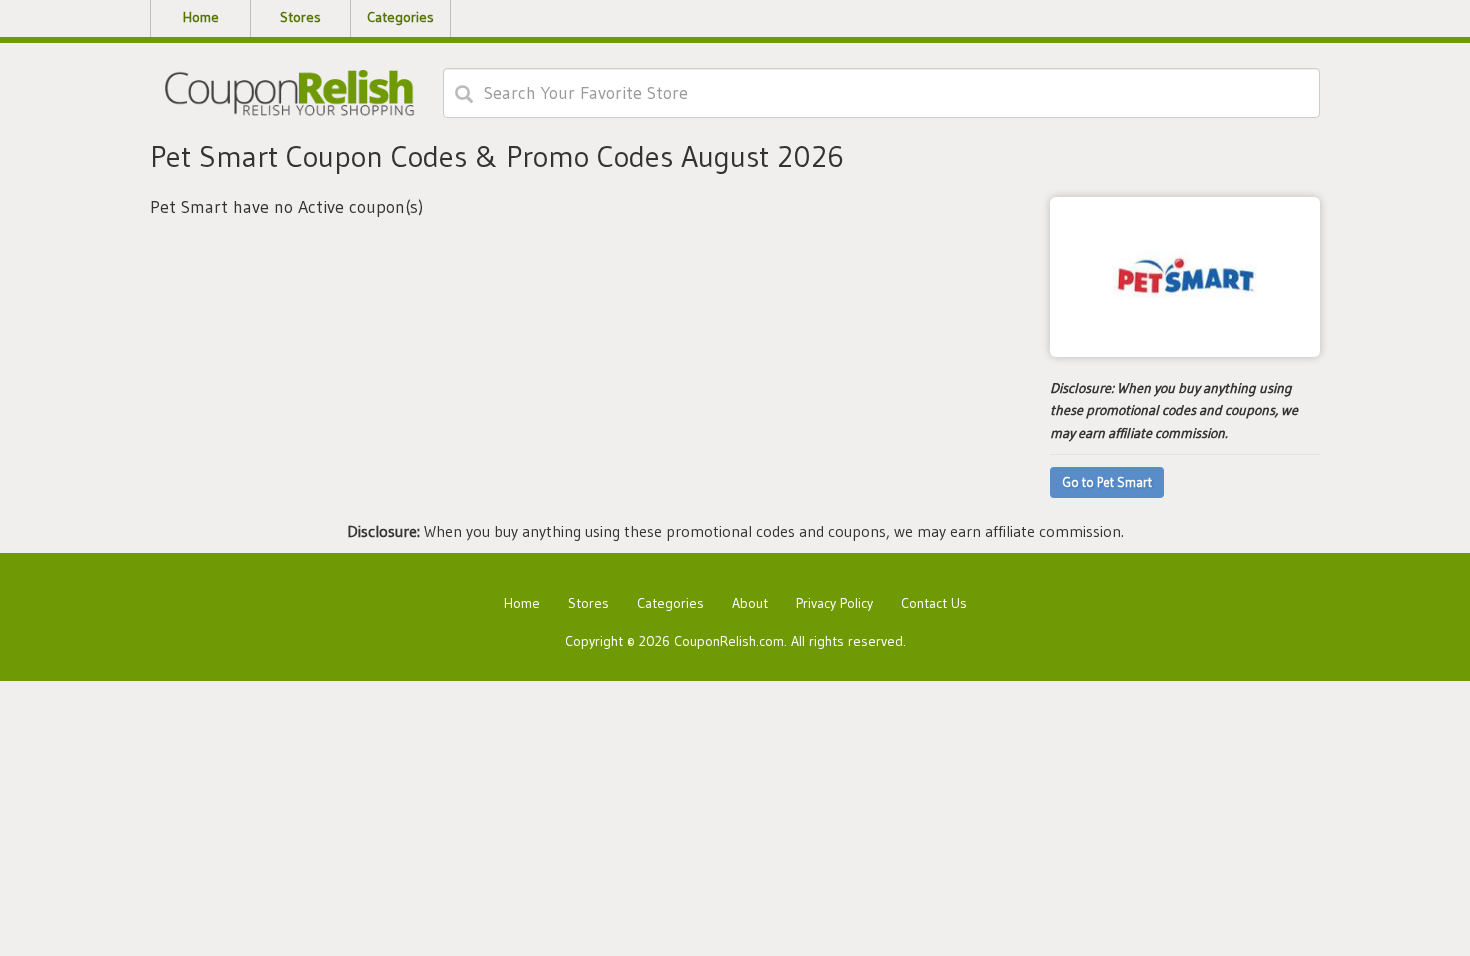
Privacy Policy (834, 603)
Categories (670, 603)
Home (522, 603)
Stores (588, 603)
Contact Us (934, 603)
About (750, 603)
